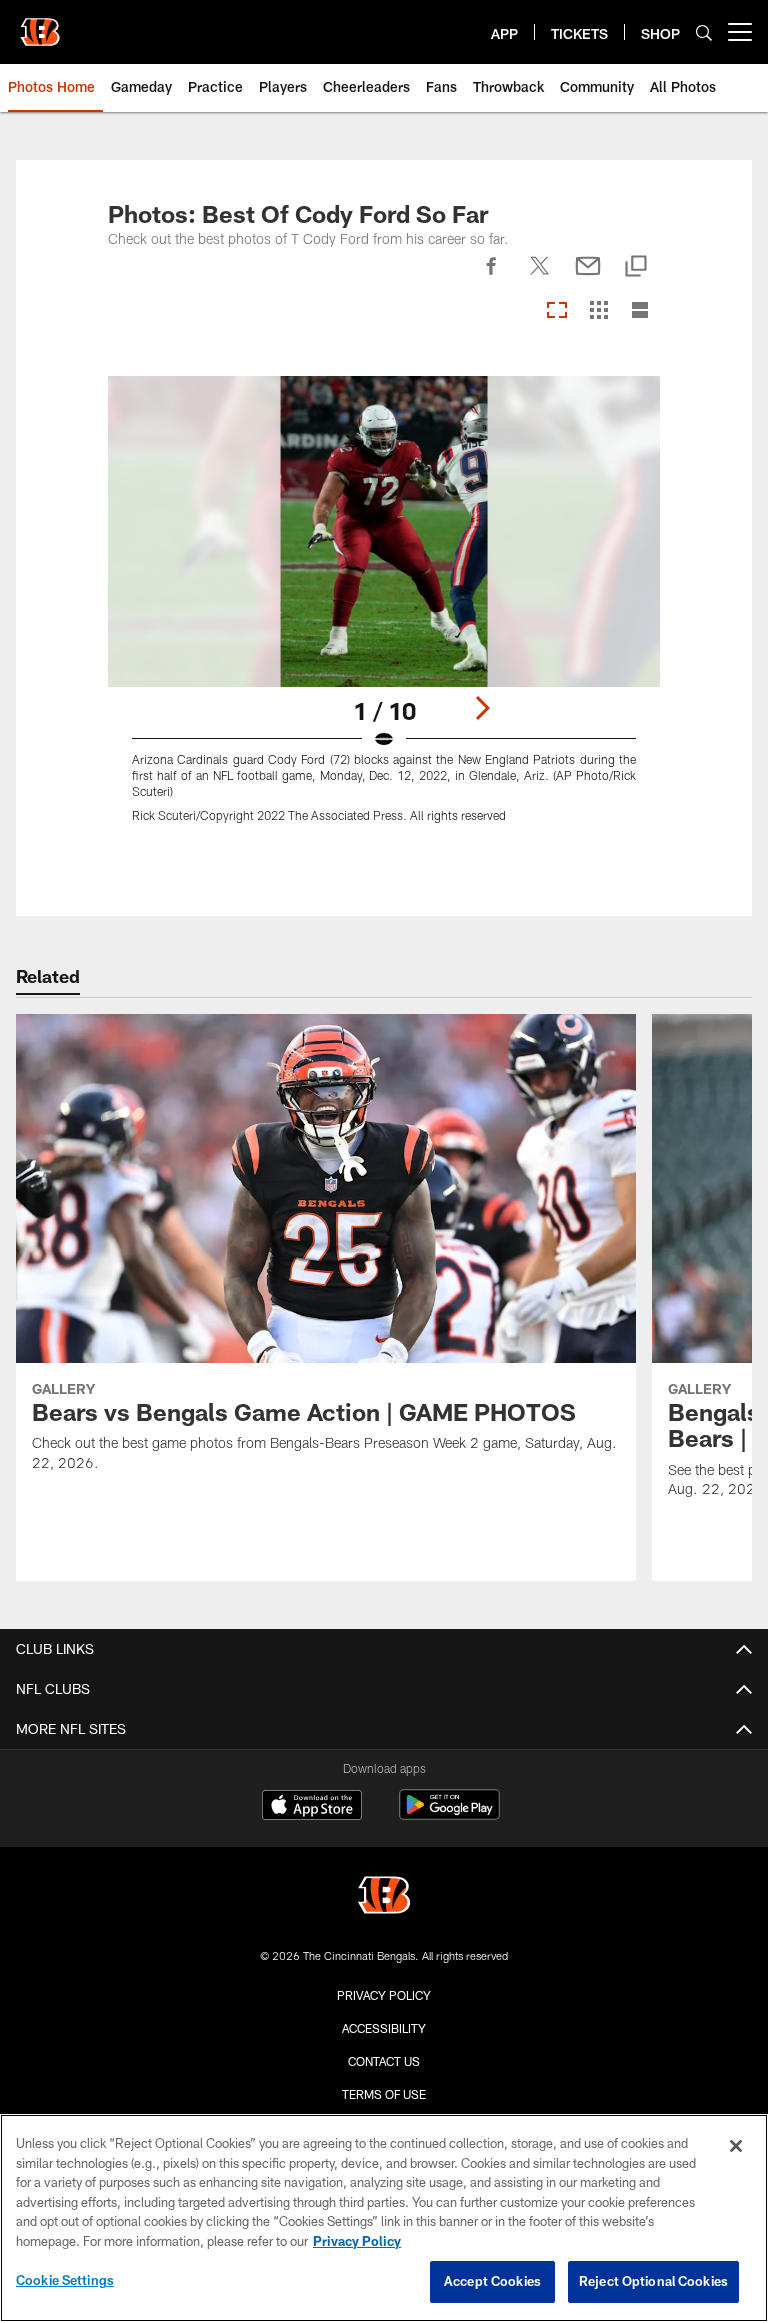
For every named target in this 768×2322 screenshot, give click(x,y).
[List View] (640, 311)
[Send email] (588, 277)
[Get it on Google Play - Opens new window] (449, 1814)
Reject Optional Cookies (653, 2281)
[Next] (482, 708)
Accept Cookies (492, 2281)
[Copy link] (636, 267)
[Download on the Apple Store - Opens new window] (312, 1807)
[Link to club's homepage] (40, 24)
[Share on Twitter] (540, 277)
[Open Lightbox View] (384, 611)
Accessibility (384, 2028)
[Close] (736, 2146)
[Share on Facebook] (492, 277)
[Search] (704, 32)
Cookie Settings (65, 2280)
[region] (384, 2218)
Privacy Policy (384, 1995)
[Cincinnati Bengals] (384, 1897)
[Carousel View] (557, 311)
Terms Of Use (384, 2094)
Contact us (384, 2061)
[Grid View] (598, 311)
